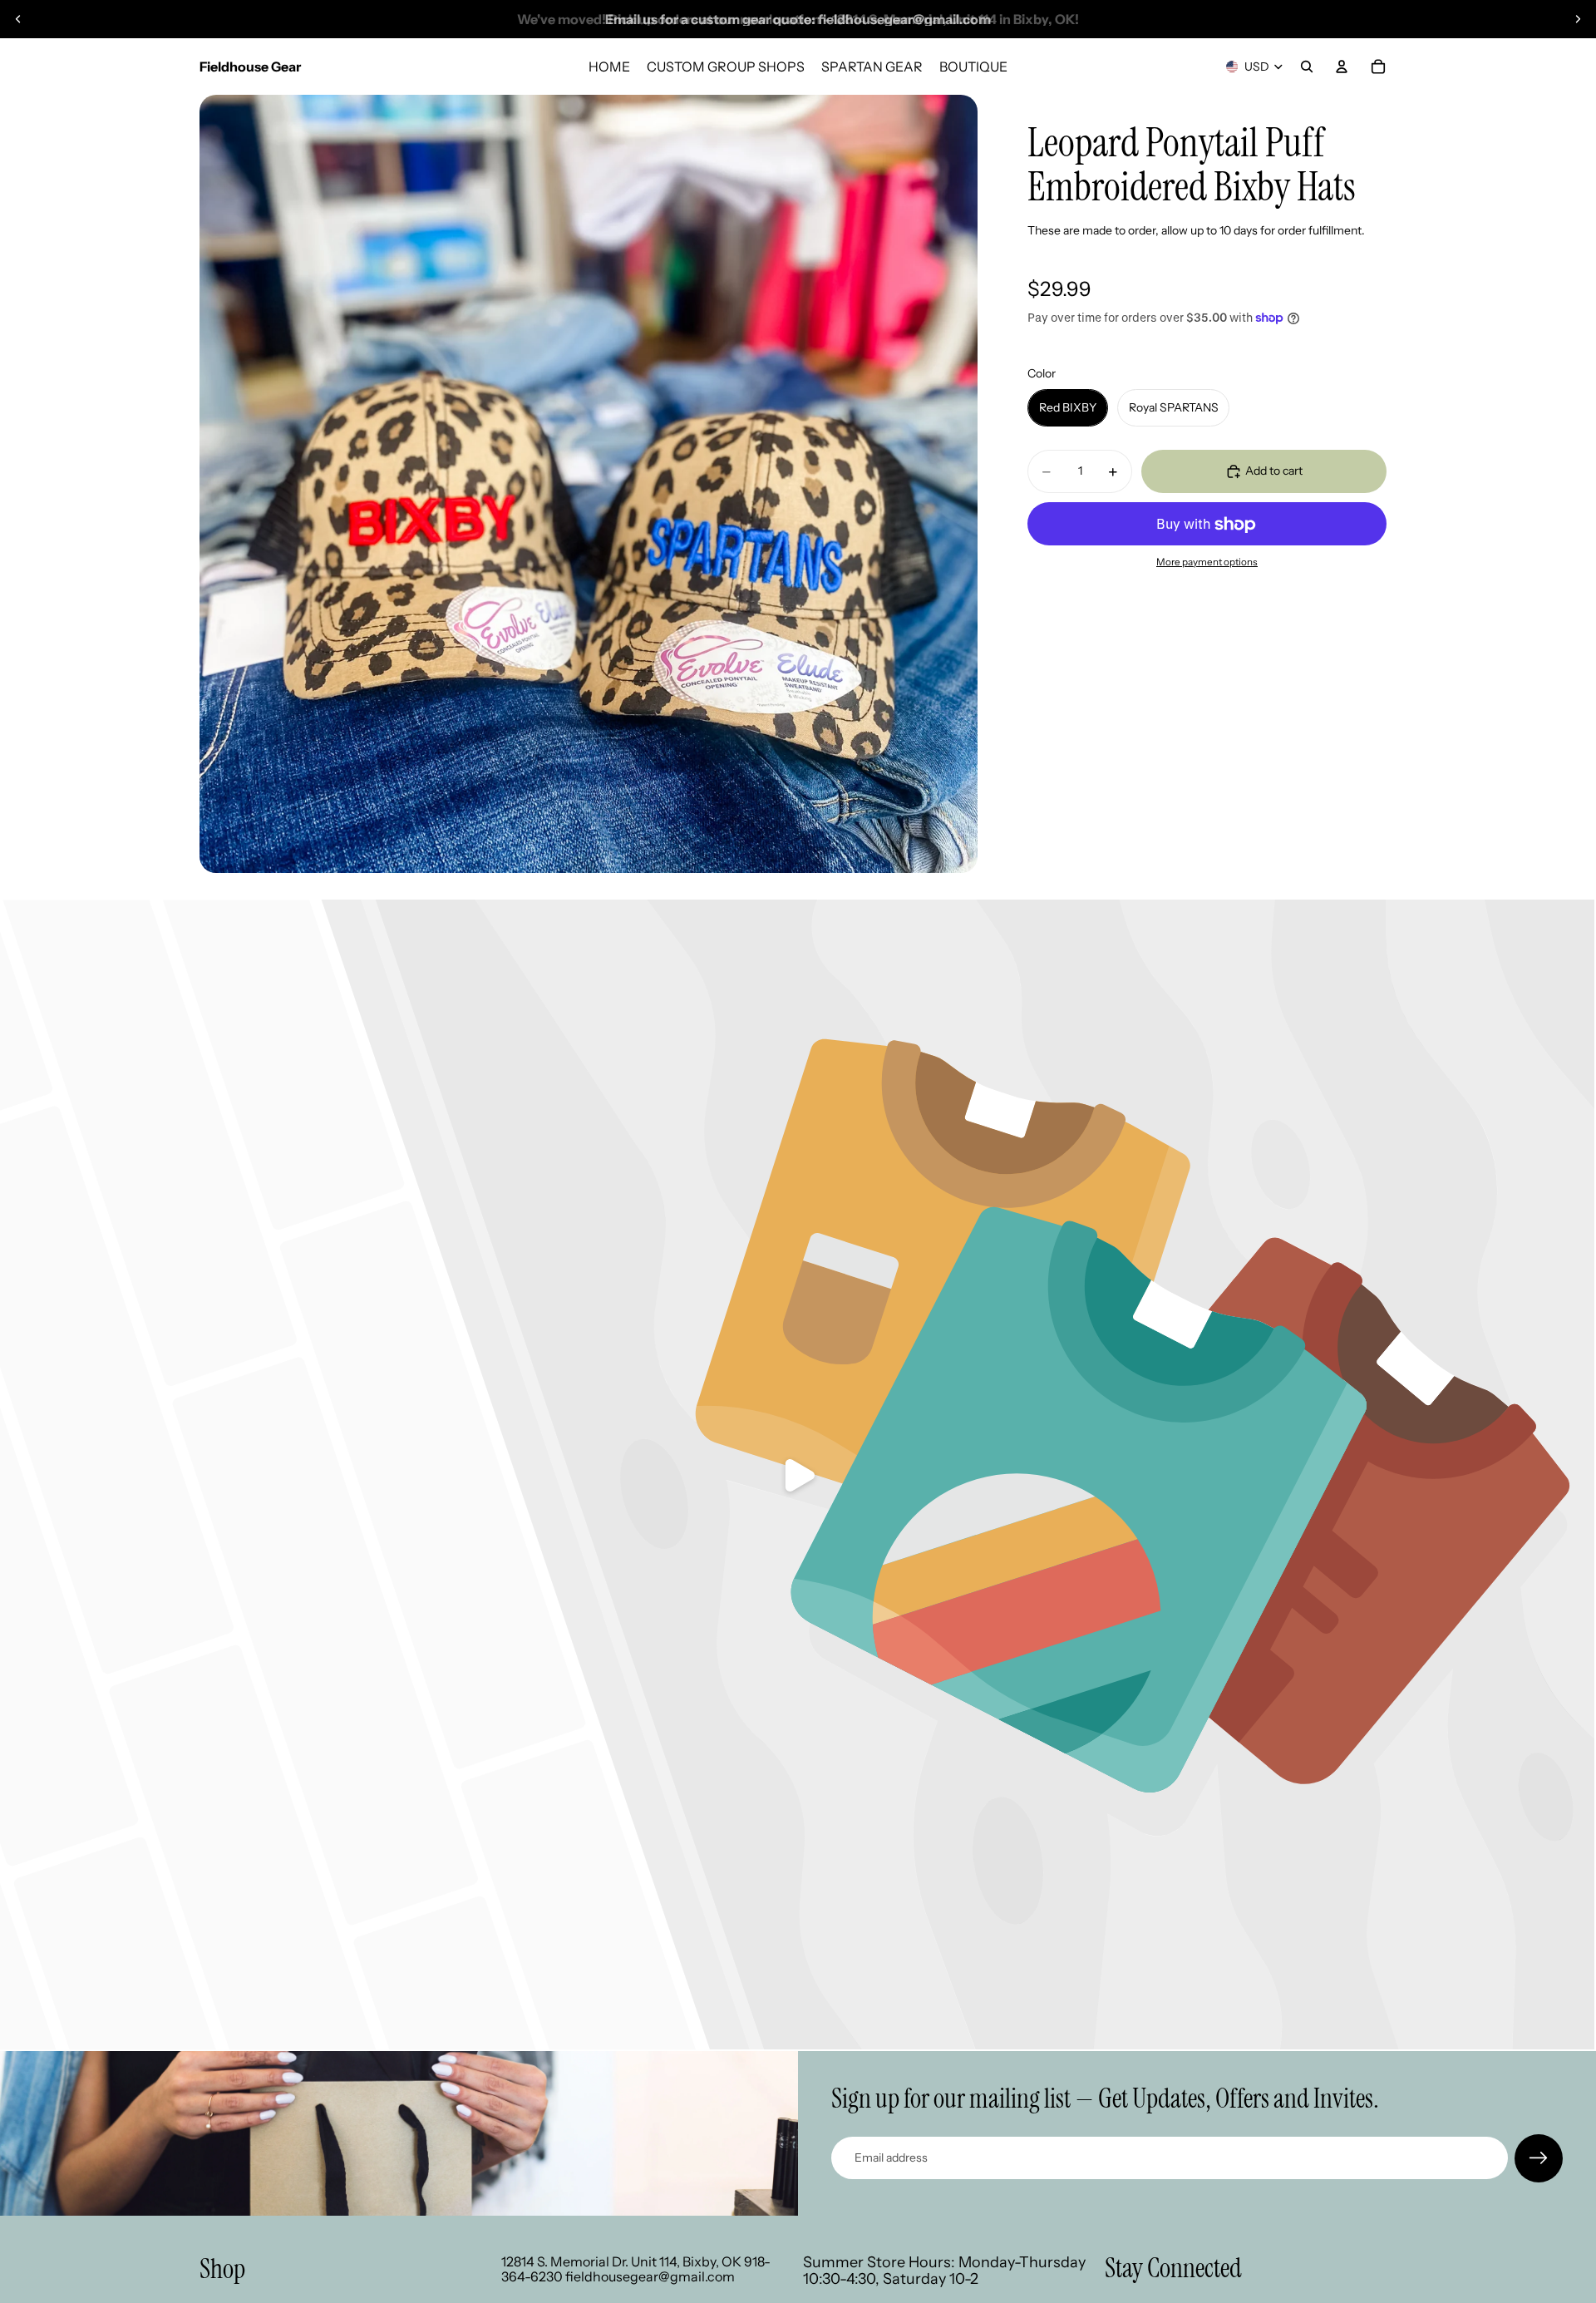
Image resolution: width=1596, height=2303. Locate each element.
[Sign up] (1539, 2158)
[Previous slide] (18, 19)
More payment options (1207, 562)
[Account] (1342, 67)
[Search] (1307, 67)
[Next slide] (1578, 19)
